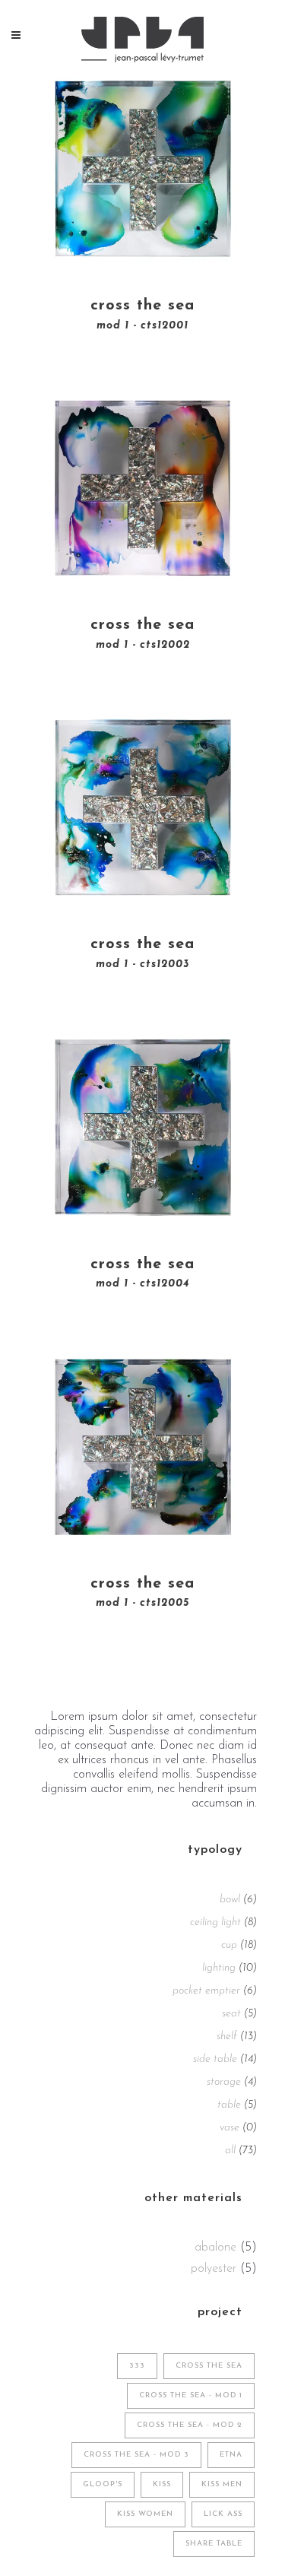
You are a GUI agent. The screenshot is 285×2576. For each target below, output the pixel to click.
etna (231, 2455)
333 (137, 2366)
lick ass (223, 2514)
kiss (162, 2484)
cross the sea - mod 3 (136, 2455)
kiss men (222, 2484)
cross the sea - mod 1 (191, 2395)
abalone (215, 2248)
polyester (214, 2269)
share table (214, 2544)
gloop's (103, 2484)
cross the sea (209, 2366)
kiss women (145, 2514)
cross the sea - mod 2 (190, 2425)
